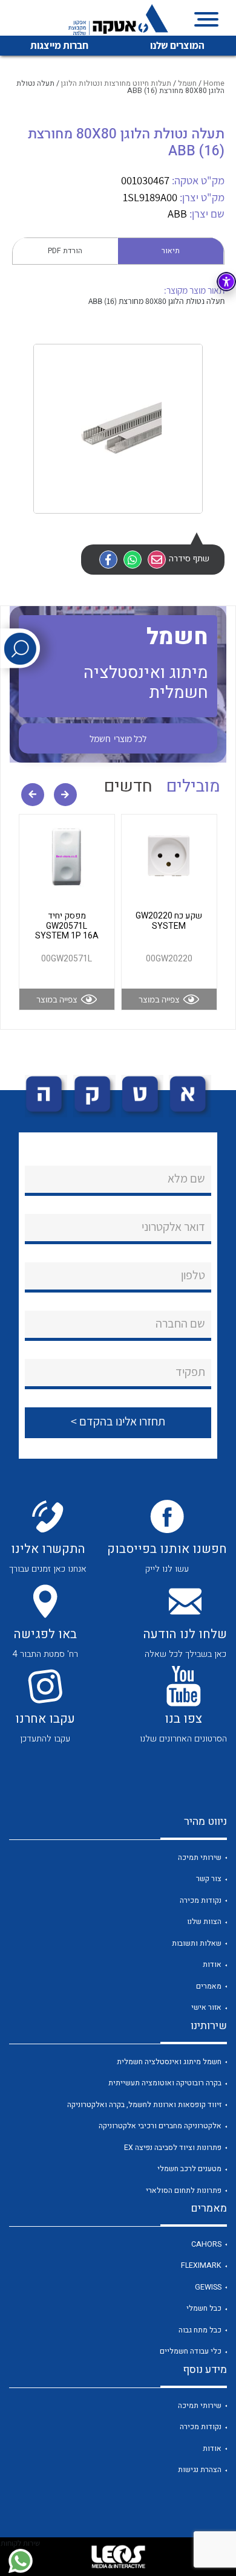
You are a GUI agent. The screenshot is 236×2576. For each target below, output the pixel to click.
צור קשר (209, 1879)
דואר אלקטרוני (173, 1227)
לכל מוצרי (118, 738)
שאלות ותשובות (197, 1943)
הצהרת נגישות (200, 2470)
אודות (212, 1964)
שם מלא (186, 1178)
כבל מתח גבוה (200, 2330)
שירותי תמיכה (200, 1858)
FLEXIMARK (201, 2265)
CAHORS (206, 2244)
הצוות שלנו (204, 1922)
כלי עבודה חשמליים (191, 2351)
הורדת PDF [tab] (65, 251)
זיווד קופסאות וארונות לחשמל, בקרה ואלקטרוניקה (144, 2105)
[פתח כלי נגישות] (226, 282)
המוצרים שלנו (177, 45)
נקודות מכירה (201, 1900)
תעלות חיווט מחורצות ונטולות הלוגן (116, 83)
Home (214, 83)
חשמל (187, 83)
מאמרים (209, 1986)
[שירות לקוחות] (20, 2561)
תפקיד (190, 1372)
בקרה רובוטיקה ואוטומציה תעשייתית (165, 2083)
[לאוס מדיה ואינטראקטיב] (118, 2557)
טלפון (193, 1275)
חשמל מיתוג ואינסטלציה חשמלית (169, 2062)
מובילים (193, 786)
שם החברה (180, 1323)
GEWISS (208, 2287)
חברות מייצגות (59, 45)
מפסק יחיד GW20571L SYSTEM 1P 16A (67, 926)
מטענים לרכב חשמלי (189, 2169)
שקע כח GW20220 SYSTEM (169, 921)
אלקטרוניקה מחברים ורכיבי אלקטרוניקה (160, 2126)
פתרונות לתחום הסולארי (184, 2190)
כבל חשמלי (204, 2308)
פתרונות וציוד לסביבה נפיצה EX (173, 2148)
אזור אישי (206, 2007)
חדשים (128, 786)
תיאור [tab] (171, 251)
